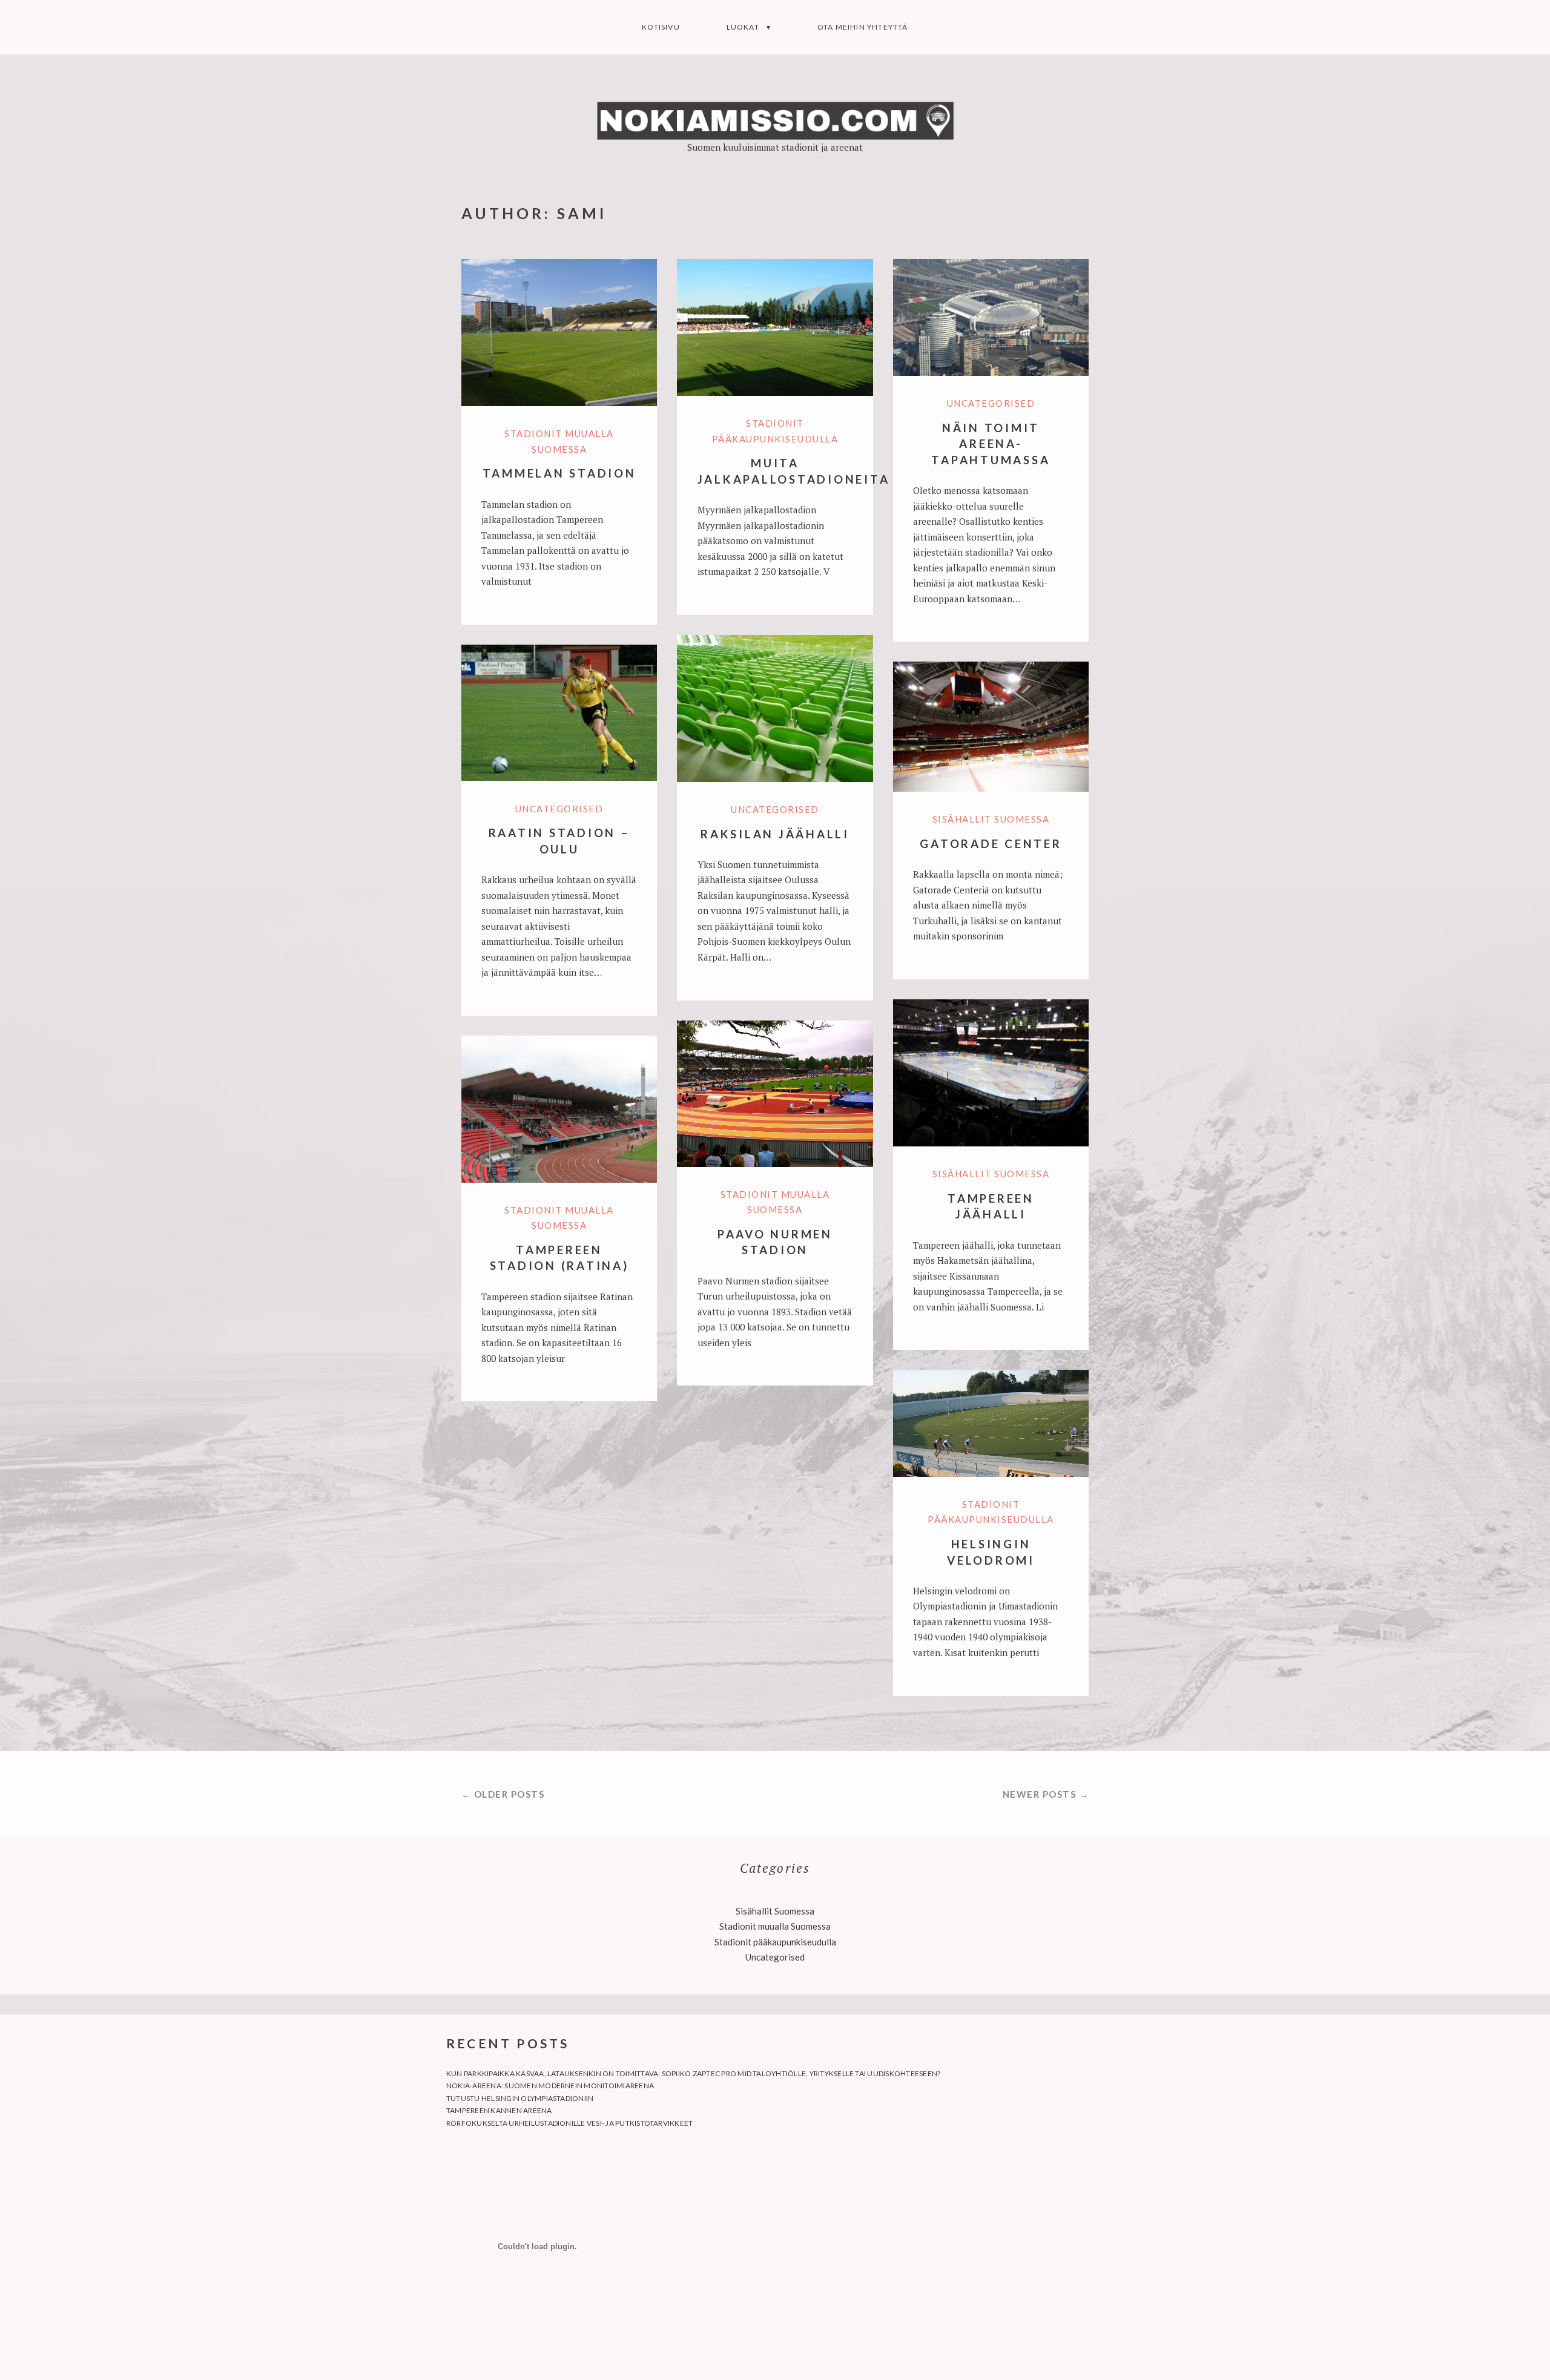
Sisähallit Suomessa (991, 819)
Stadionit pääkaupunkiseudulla (775, 1942)
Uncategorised (991, 403)
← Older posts (503, 1794)
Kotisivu (661, 27)
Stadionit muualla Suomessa (775, 1926)
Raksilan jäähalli (775, 834)
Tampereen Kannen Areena (499, 2110)
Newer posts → (1046, 1794)
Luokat (743, 27)
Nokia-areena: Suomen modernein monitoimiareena (550, 2086)
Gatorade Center (991, 843)
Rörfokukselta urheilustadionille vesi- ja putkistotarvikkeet (569, 2123)
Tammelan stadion (559, 473)
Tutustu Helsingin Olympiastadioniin (520, 2098)
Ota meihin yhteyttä (863, 27)
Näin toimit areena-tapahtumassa (991, 444)
